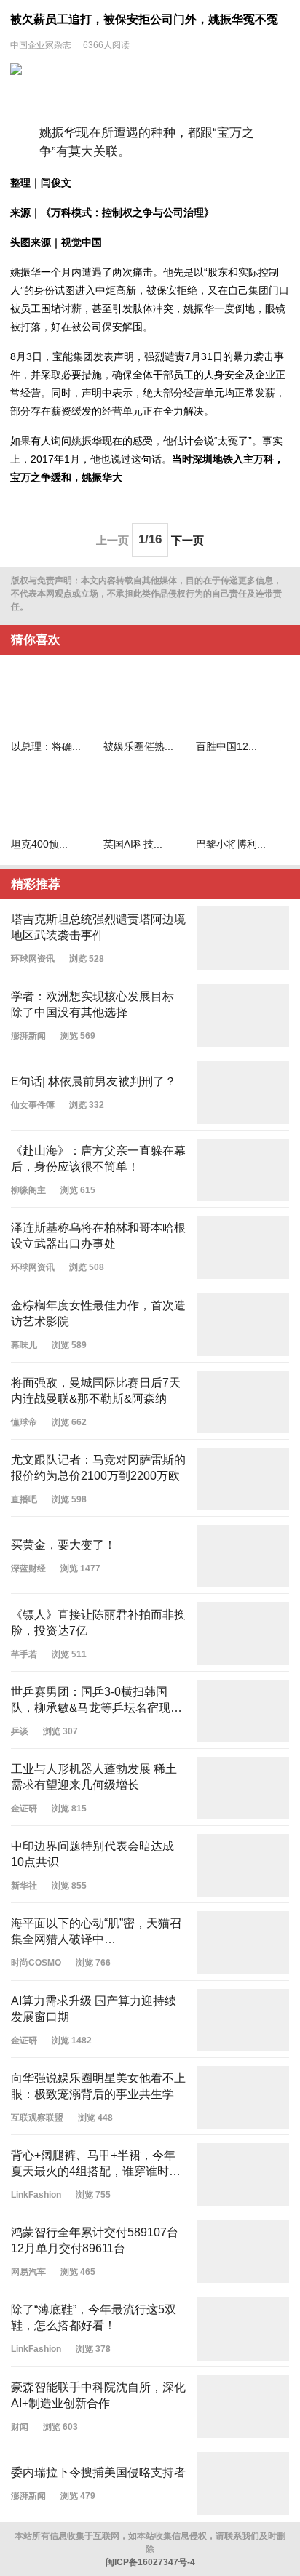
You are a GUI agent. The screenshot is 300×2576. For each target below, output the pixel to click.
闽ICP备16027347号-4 (150, 2562)
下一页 (187, 539)
